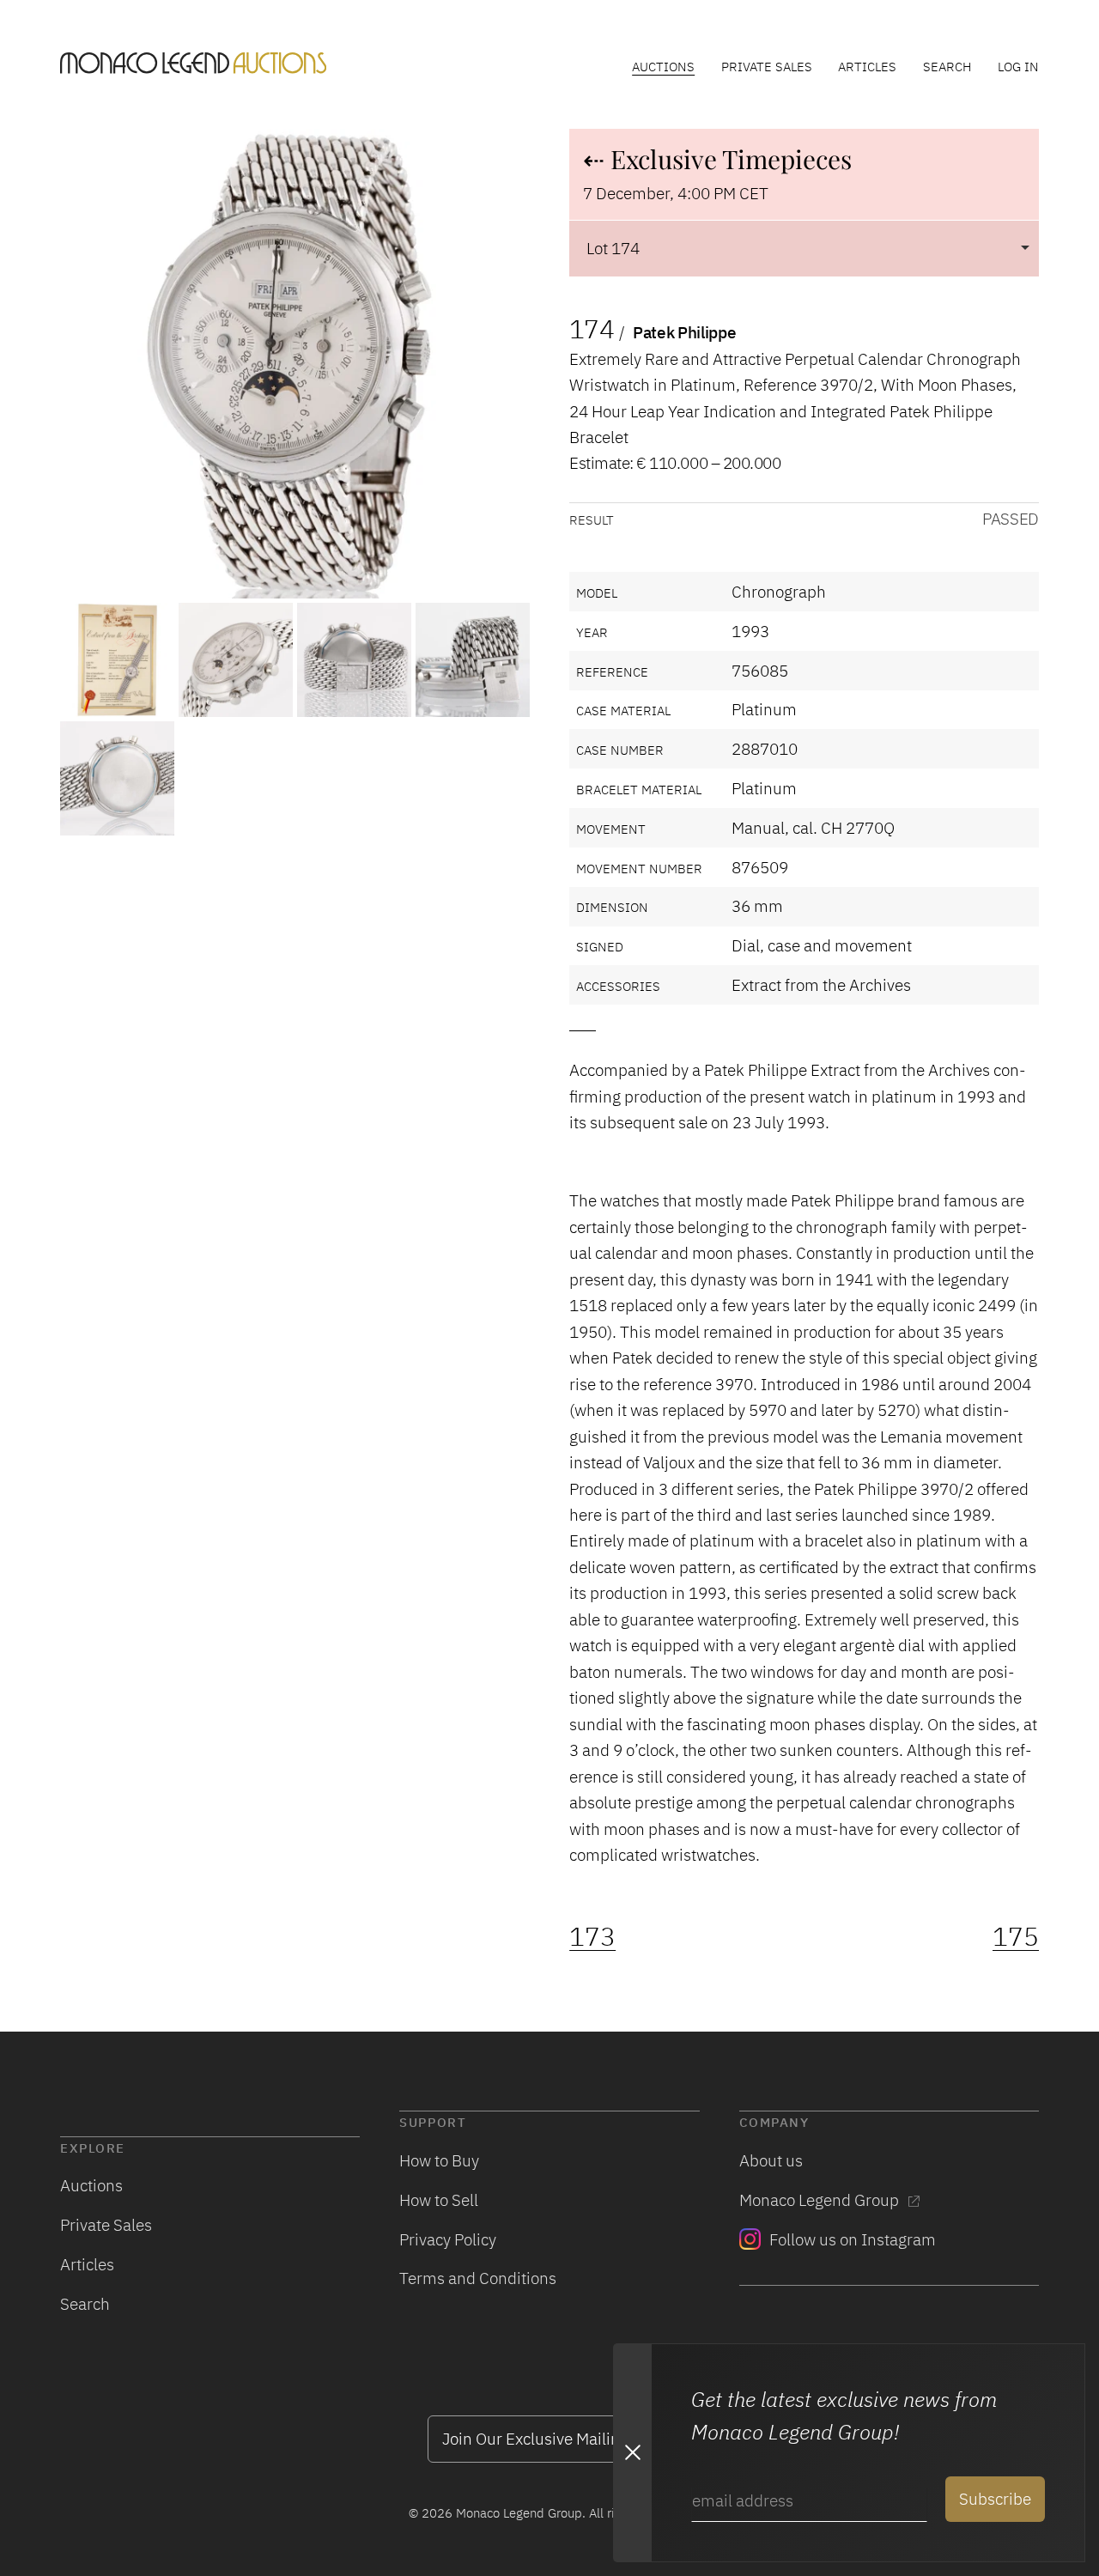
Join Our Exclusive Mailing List (549, 2438)
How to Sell (439, 2199)
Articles (867, 66)
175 (1016, 1936)
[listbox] (804, 248)
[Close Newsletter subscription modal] (632, 2453)
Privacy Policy (448, 2239)
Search (947, 66)
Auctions (663, 66)
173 (592, 1936)
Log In (1018, 66)
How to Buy (439, 2160)
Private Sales (767, 66)
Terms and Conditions (478, 2278)
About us (771, 2160)
